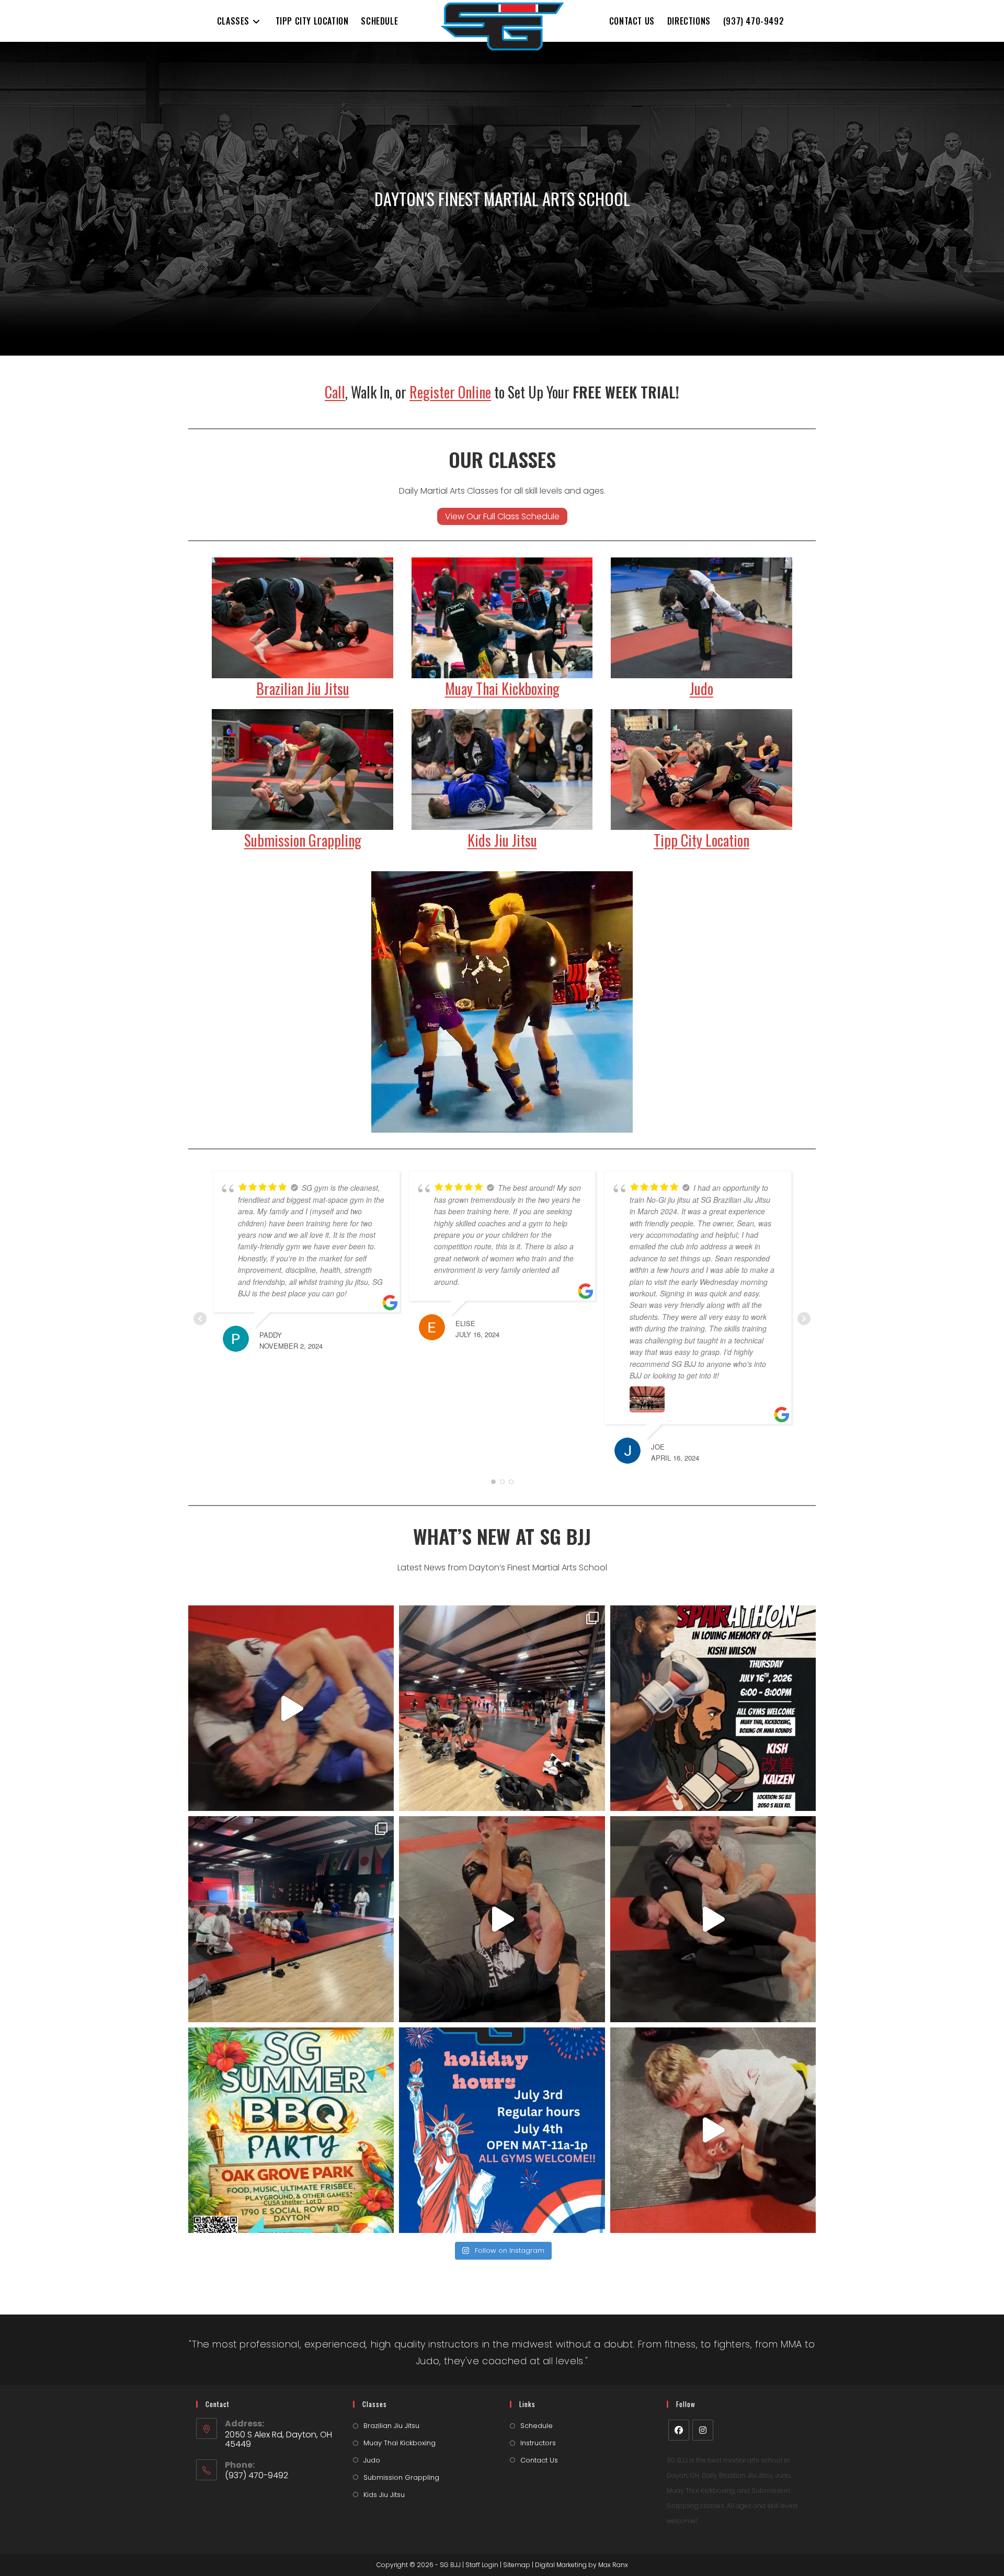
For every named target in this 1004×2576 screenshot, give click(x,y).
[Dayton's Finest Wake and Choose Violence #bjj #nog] (291, 1708)
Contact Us (539, 2460)
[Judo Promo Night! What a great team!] (291, 1919)
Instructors (538, 2443)
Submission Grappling (303, 840)
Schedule (537, 2426)
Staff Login (482, 2565)
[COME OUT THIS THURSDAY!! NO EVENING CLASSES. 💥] (713, 1708)
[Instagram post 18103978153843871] (502, 2130)
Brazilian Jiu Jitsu (303, 688)
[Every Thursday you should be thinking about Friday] (502, 1919)
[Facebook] (679, 2430)
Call (335, 392)
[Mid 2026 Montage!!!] (713, 2130)
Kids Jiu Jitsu (502, 840)
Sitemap (517, 2565)
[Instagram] (703, 2430)
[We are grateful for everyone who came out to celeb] (502, 1708)
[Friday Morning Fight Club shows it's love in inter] (713, 1919)
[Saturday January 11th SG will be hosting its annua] (291, 2130)
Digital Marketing (561, 2565)
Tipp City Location (701, 840)
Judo (701, 688)
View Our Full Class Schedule (502, 516)
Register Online (450, 392)
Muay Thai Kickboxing (502, 688)
